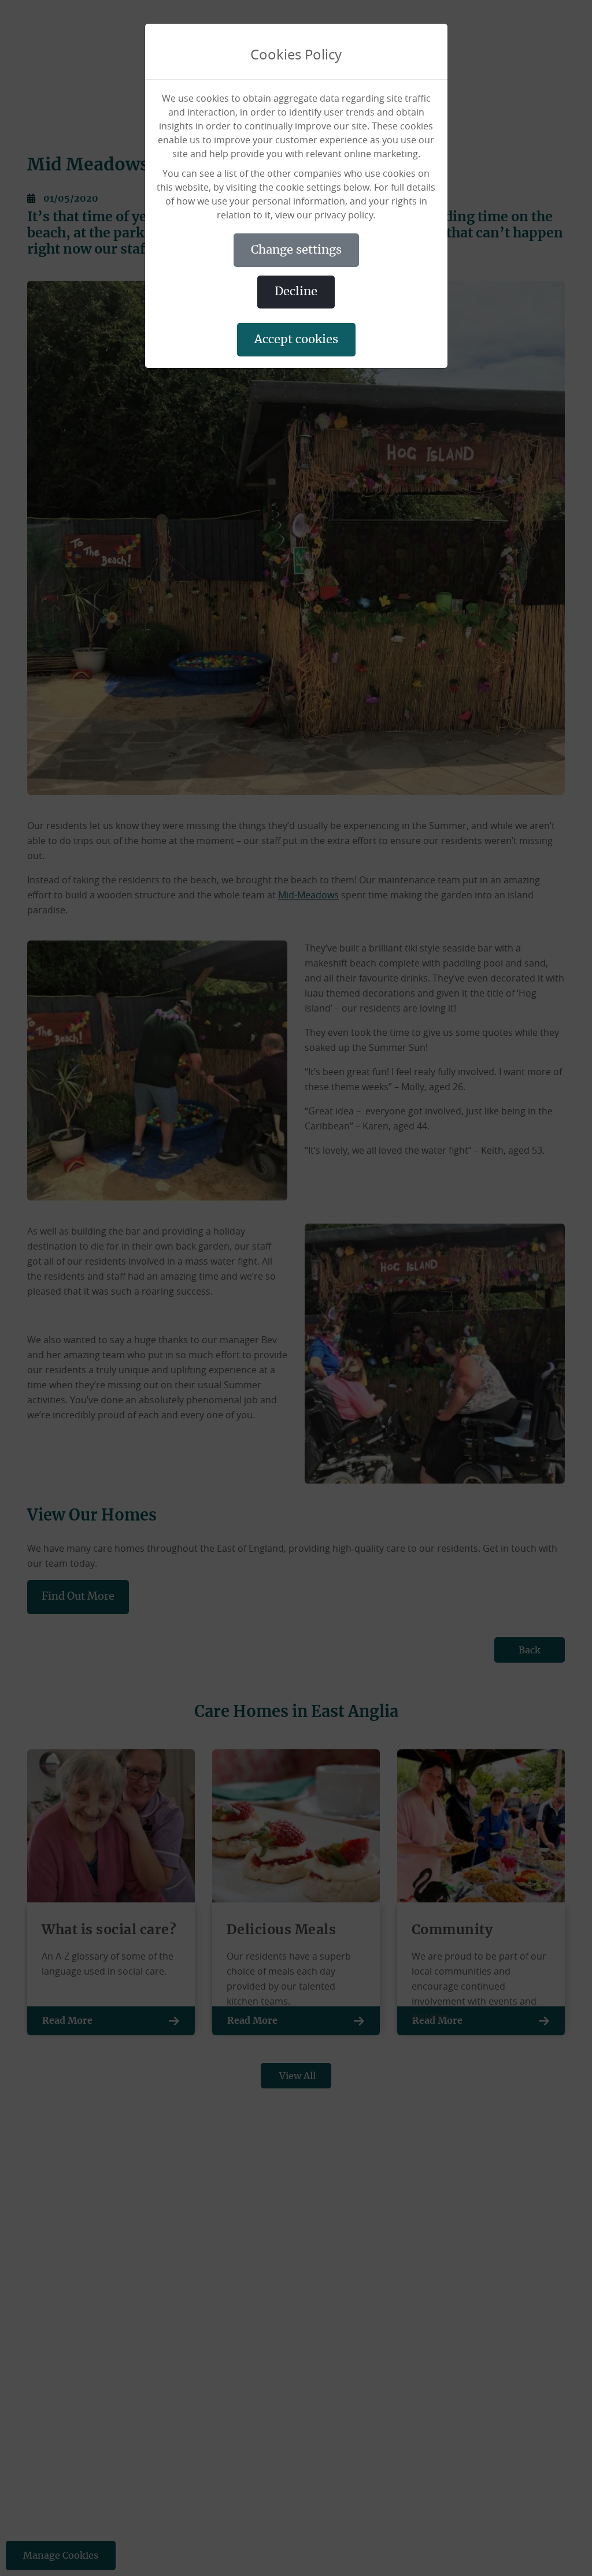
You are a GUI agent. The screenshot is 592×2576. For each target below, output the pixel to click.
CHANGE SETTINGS (296, 250)
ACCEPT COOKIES (296, 340)
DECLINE (296, 292)
